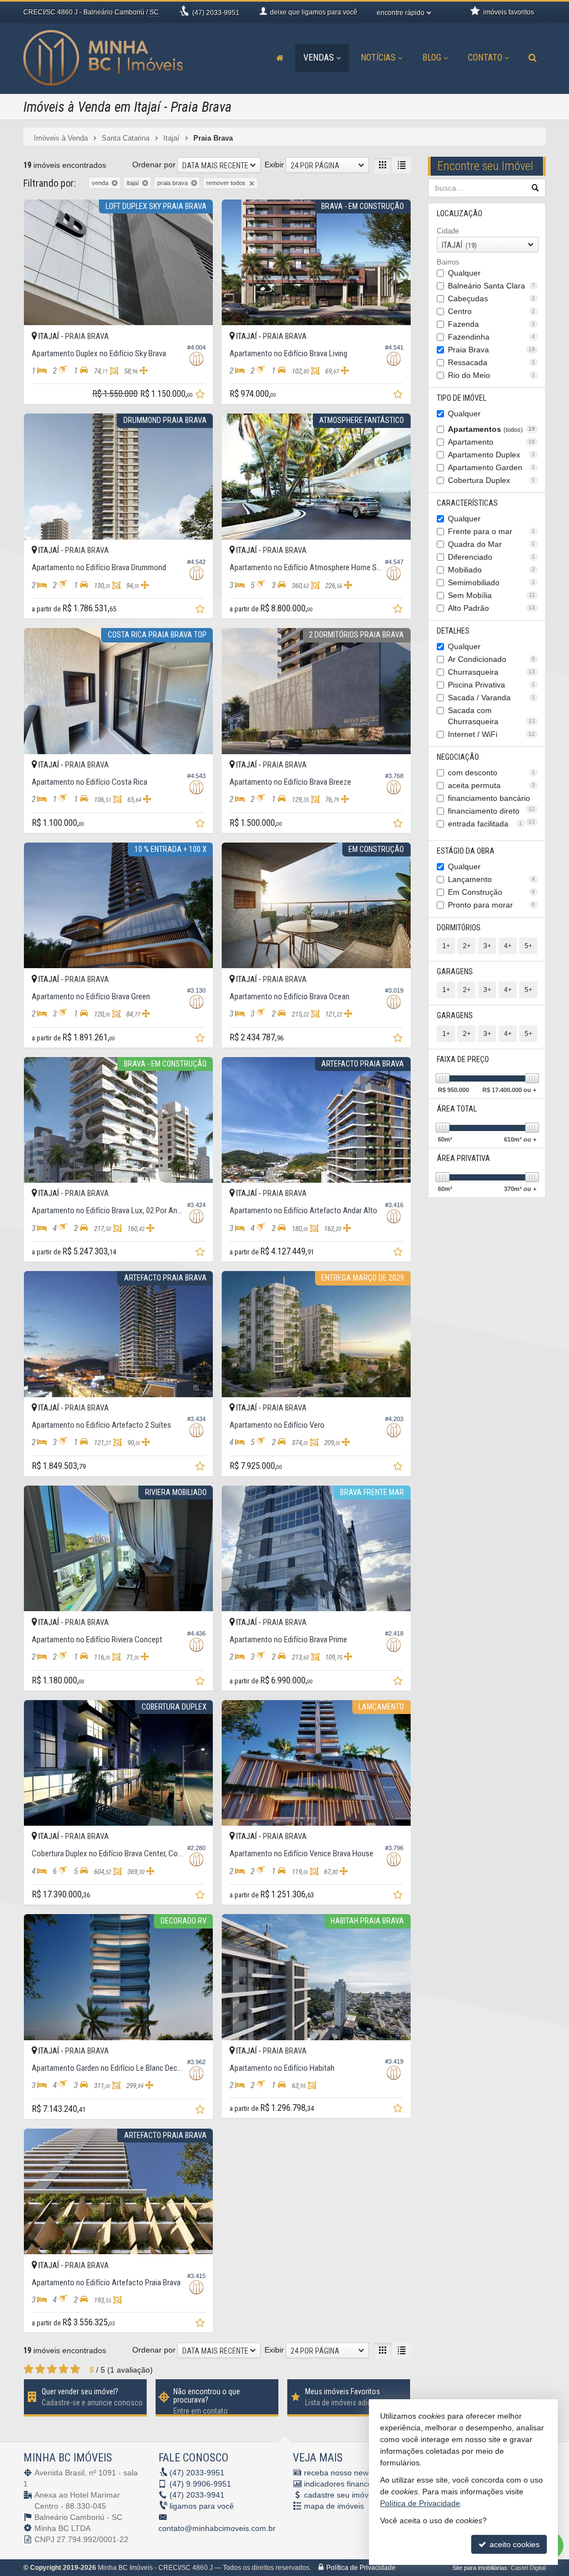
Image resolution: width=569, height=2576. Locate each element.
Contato (485, 58)
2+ (467, 946)
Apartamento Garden (492, 467)
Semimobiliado (492, 582)
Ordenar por (154, 165)
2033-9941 (197, 2495)
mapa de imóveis (334, 2506)
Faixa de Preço (463, 1059)
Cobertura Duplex (492, 480)
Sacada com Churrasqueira (492, 716)
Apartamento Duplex (492, 455)
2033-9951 (216, 13)
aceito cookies (513, 2544)
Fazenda (492, 324)
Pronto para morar (492, 905)
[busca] (533, 58)
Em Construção (492, 892)
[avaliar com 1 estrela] (29, 2369)
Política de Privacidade (361, 2568)
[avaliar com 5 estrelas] (75, 2369)
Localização (460, 213)
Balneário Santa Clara (492, 286)
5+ (528, 946)
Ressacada (492, 362)
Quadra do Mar (492, 544)
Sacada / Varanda (492, 697)
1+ (446, 946)
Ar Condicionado (492, 659)
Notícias (378, 58)
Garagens (455, 971)
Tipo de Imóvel (461, 398)
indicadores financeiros (345, 2484)
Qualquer (464, 273)
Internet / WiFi (492, 734)
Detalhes (453, 631)
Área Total (457, 1109)
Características (467, 503)
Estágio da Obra (466, 851)
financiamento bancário (492, 799)
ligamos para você (202, 2506)
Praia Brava (492, 350)
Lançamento (492, 879)
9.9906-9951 (200, 2484)
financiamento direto (492, 812)
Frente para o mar (492, 531)
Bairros (448, 262)
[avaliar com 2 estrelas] (40, 2369)
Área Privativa (463, 1158)
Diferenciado (492, 557)
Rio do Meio (492, 375)
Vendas (319, 58)
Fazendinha (492, 337)
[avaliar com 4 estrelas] (64, 2369)
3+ (487, 946)
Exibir (274, 165)
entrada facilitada (485, 824)
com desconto (492, 773)
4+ (508, 946)
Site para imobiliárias (480, 2568)
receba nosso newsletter (347, 2473)
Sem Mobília (492, 595)
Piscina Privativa (492, 685)
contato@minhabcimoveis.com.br (217, 2528)
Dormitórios (459, 928)
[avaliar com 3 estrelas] (52, 2369)
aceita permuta (492, 785)
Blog (432, 58)
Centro (492, 311)
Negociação (458, 757)
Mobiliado (492, 570)
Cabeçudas (492, 298)
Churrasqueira (492, 672)
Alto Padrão (492, 608)
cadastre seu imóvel (339, 2495)
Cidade (448, 231)
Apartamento (492, 442)
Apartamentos (492, 429)
